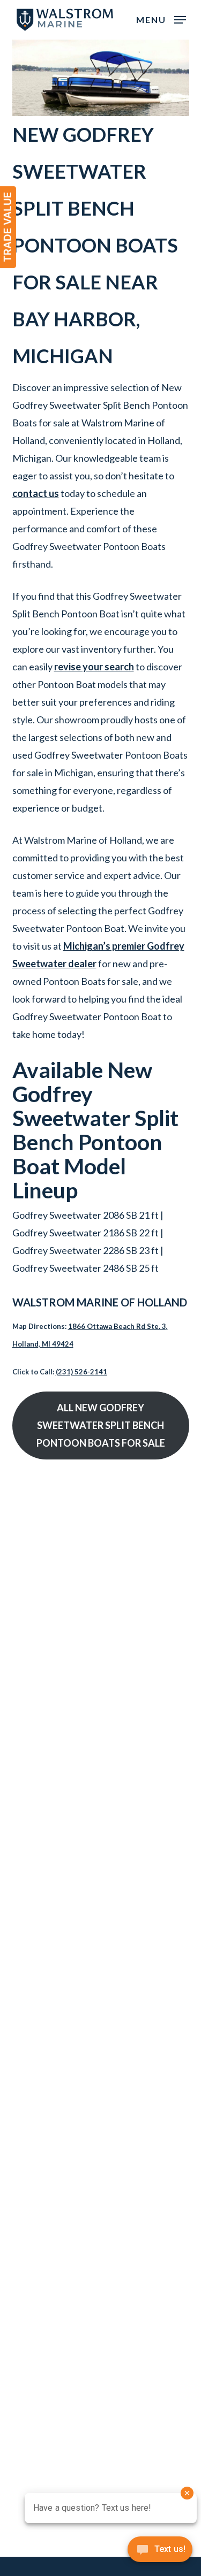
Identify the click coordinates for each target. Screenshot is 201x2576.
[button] (161, 19)
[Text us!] (160, 2553)
